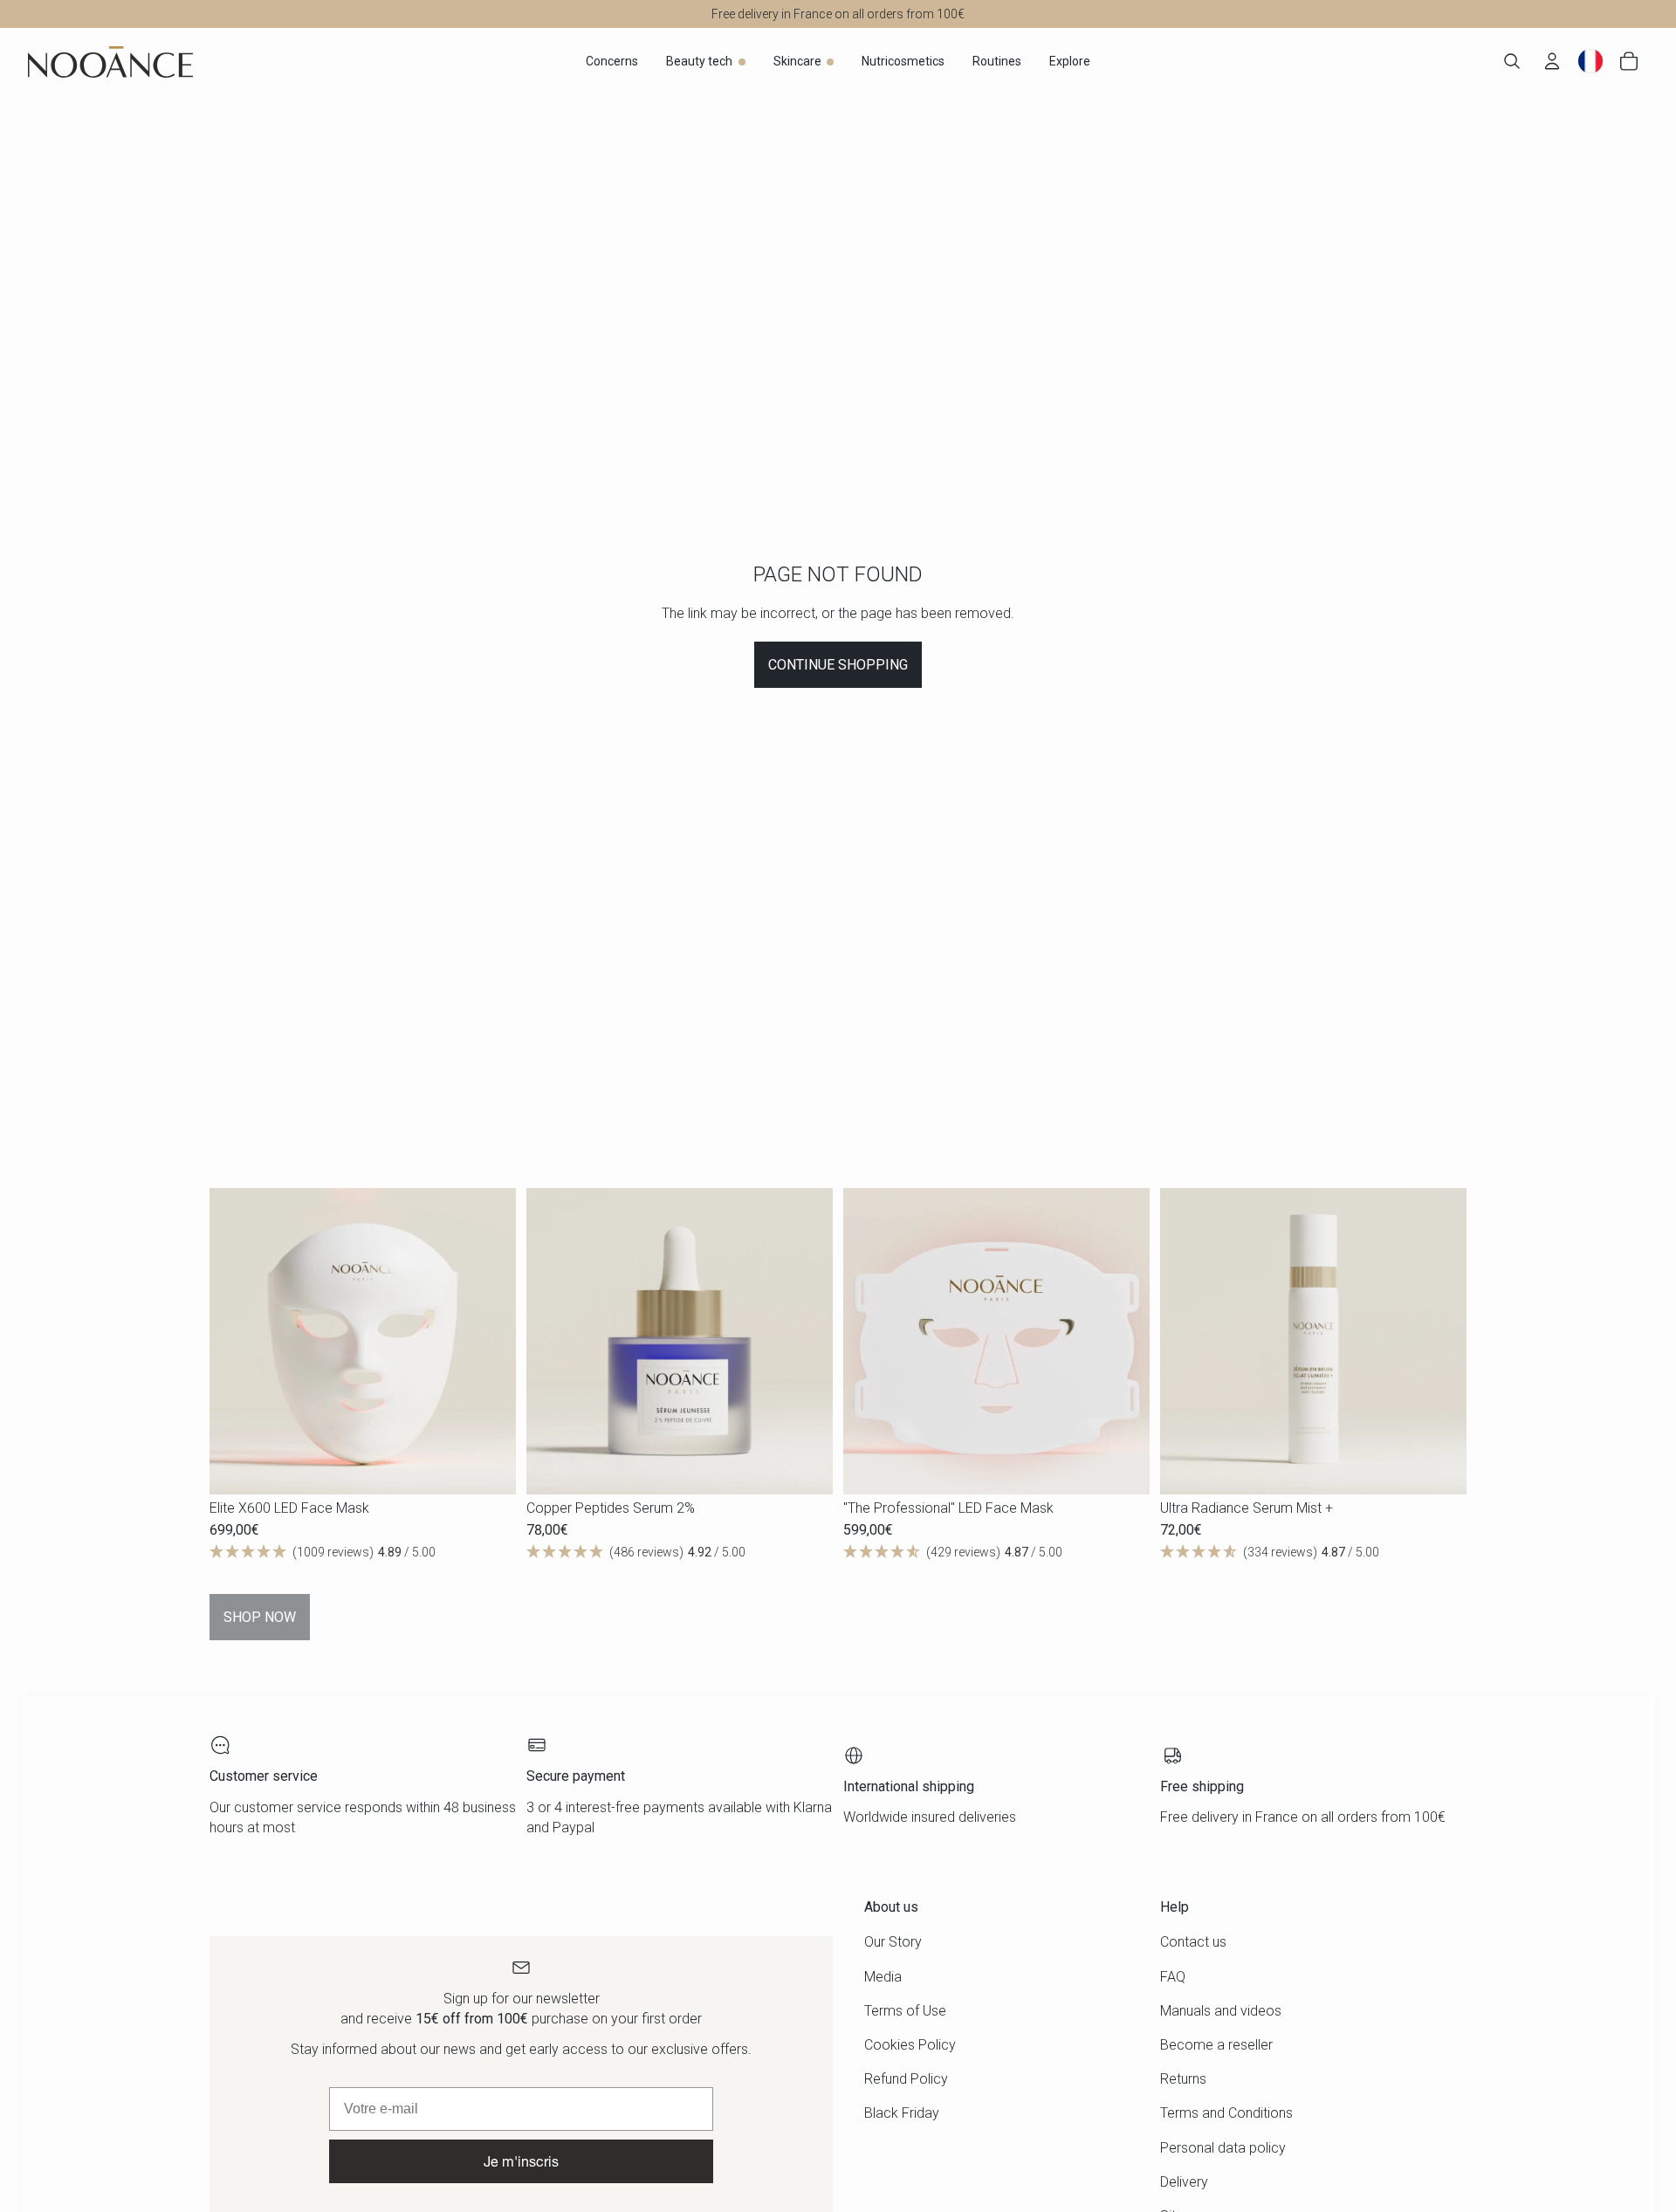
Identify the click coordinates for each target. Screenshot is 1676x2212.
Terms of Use (905, 2011)
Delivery (1184, 2182)
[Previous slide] (236, 1341)
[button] (363, 1552)
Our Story (893, 1942)
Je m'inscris (521, 2161)
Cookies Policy (910, 2045)
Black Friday (902, 2113)
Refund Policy (906, 2079)
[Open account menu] (1552, 61)
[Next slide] (490, 1341)
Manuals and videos (1221, 2011)
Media (883, 1977)
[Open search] (1512, 61)
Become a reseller (1216, 2045)
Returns (1183, 2079)
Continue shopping (838, 665)
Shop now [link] (260, 1617)
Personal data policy (1223, 2148)
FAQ (1173, 1977)
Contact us (1193, 1942)
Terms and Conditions (1226, 2113)
